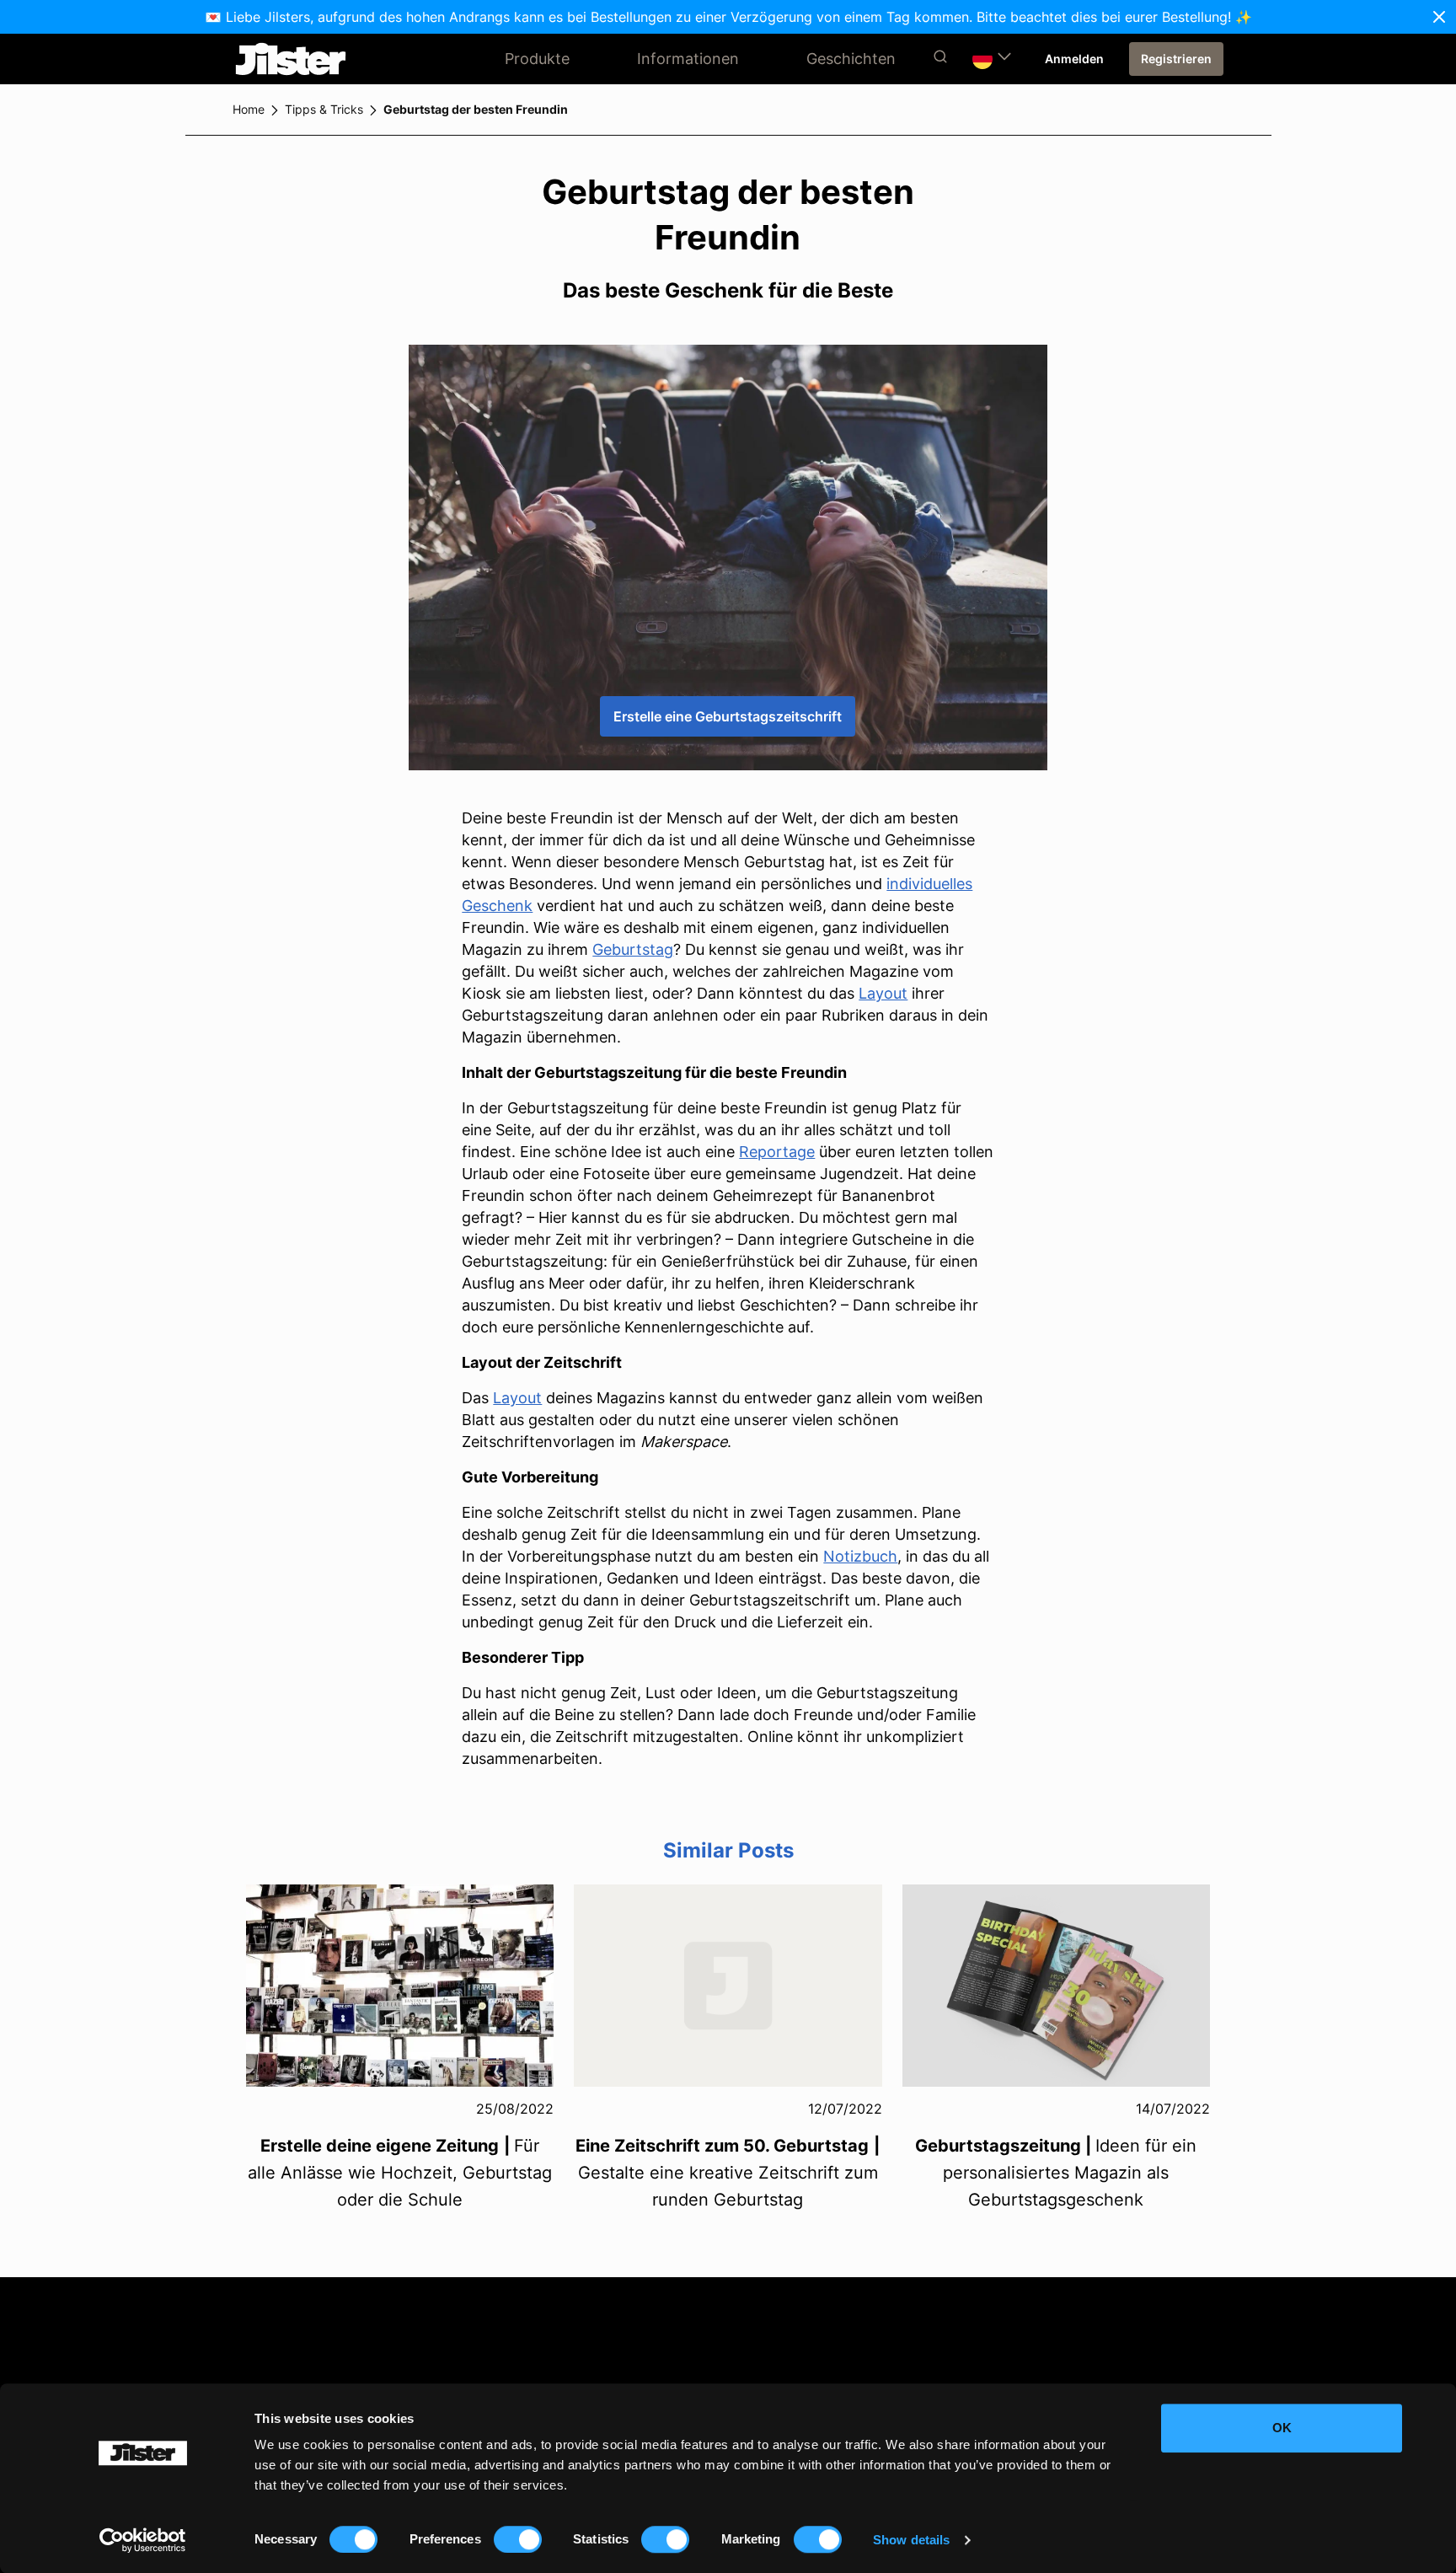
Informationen (688, 59)
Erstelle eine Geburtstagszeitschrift (728, 716)
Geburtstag (633, 949)
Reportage (777, 1152)
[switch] (518, 2539)
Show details (911, 2540)
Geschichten (851, 59)
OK (1282, 2428)
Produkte (537, 59)
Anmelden (1074, 59)
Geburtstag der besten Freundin (476, 109)
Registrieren (1176, 59)
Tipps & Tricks (324, 109)
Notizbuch (860, 1556)
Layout (883, 993)
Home (249, 109)
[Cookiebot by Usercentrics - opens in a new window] (143, 2540)
